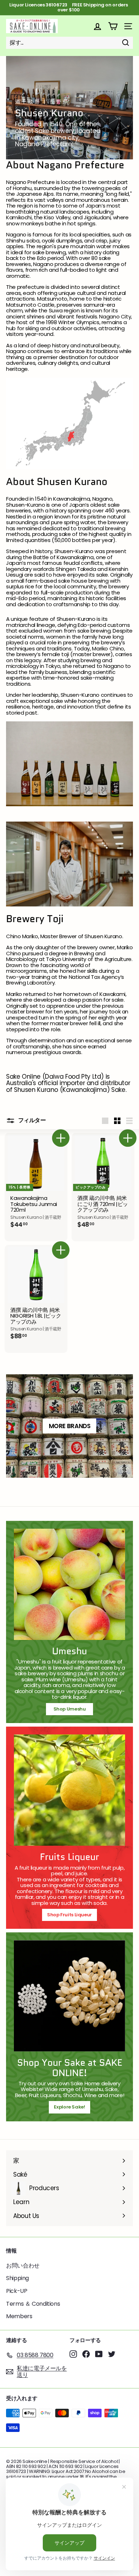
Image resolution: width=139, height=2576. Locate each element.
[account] (97, 26)
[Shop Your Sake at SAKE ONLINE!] (69, 1996)
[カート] (113, 26)
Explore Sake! (69, 2107)
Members (19, 2316)
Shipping (17, 2278)
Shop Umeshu (72, 1709)
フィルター (31, 1121)
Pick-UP (17, 2291)
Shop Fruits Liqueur (69, 1915)
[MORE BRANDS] (69, 1426)
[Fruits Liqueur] (69, 1790)
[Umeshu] (69, 1584)
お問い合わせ (23, 2266)
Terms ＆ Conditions (33, 2304)
